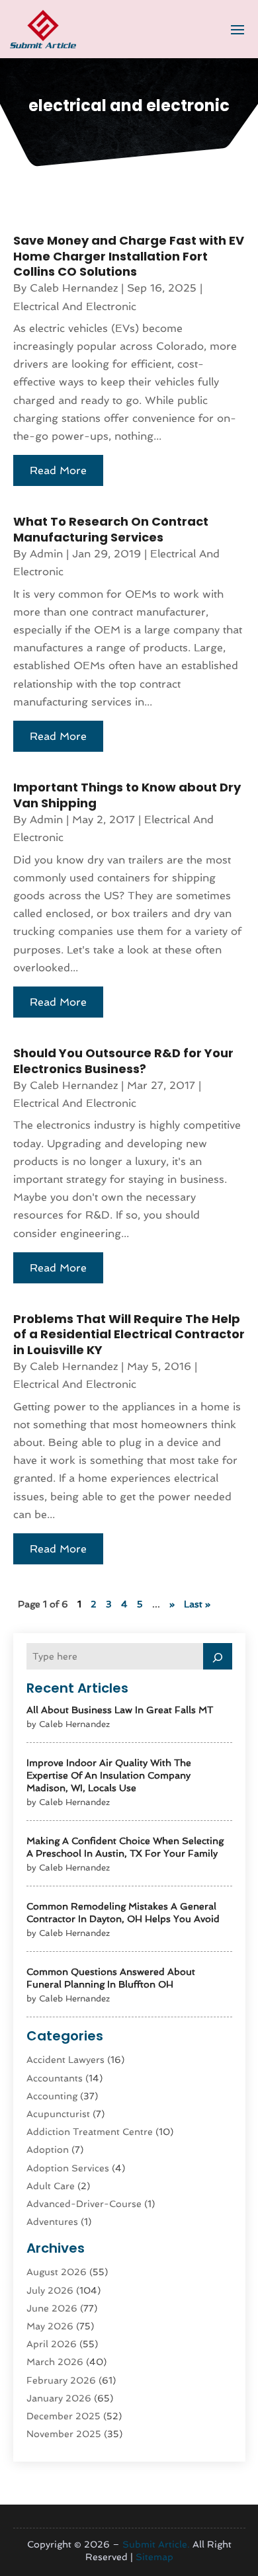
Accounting (52, 2096)
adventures (52, 2222)
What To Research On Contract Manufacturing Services (111, 529)
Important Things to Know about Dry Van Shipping (127, 795)
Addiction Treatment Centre (90, 2132)
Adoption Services (68, 2168)
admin (46, 554)
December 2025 (64, 2416)
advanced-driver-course (84, 2204)
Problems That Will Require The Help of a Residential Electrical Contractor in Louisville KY (129, 1334)
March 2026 (55, 2362)
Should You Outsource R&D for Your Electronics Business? (123, 1061)
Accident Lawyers (65, 2060)
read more (58, 470)
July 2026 (50, 2290)
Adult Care (51, 2186)
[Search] (218, 1656)
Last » (197, 1604)
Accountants (55, 2078)
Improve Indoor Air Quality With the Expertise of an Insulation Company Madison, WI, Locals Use (109, 1775)
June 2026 (52, 2308)
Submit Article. (156, 2544)
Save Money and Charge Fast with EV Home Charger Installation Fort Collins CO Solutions (129, 256)
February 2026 (61, 2380)
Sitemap (154, 2557)
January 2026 (59, 2398)
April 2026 (52, 2344)
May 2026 (50, 2326)
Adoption (48, 2150)
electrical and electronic (75, 306)
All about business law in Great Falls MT (120, 1710)
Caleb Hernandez (74, 288)
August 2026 (57, 2272)
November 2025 (64, 2434)
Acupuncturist (58, 2114)
